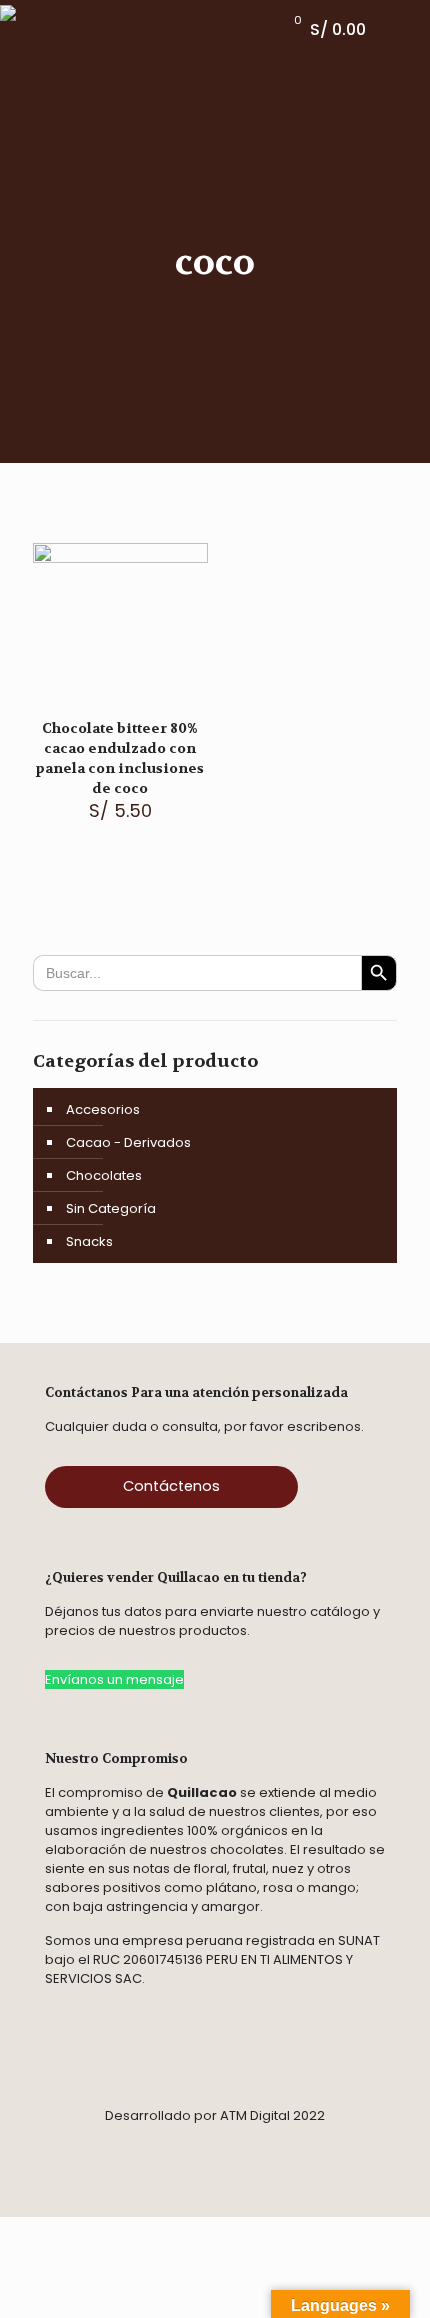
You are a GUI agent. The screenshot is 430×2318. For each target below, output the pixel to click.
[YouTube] (322, 2145)
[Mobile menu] (403, 30)
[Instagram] (142, 2145)
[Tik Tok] (204, 2145)
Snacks (89, 1241)
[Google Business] (294, 2145)
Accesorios (103, 1109)
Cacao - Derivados (128, 1142)
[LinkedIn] (266, 2145)
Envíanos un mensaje (114, 1679)
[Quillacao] (66, 30)
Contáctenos (171, 1486)
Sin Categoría (111, 1208)
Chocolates (104, 1175)
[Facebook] (108, 2145)
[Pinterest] (232, 2145)
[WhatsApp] (176, 2145)
